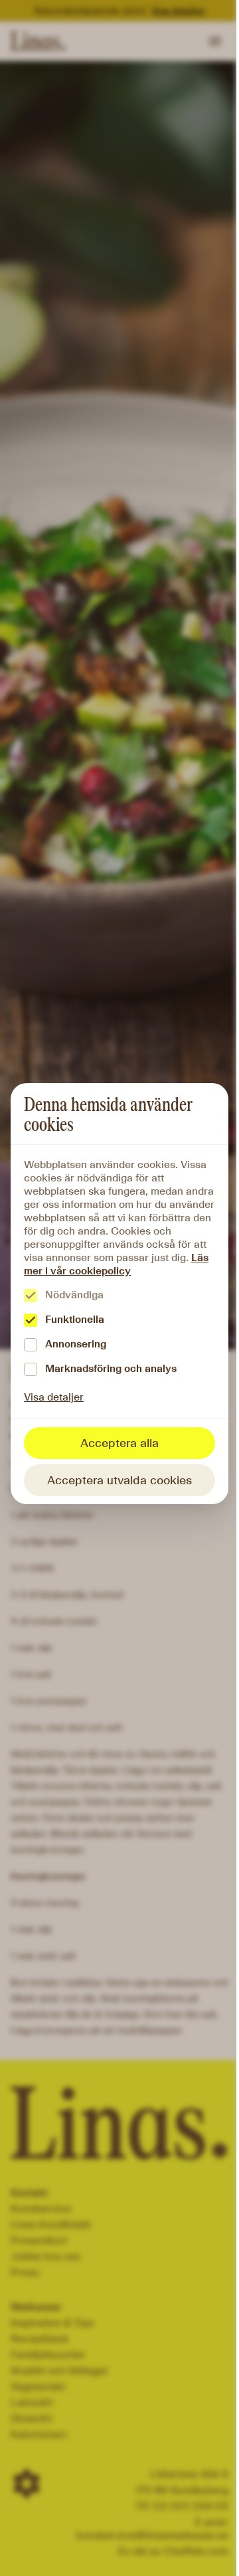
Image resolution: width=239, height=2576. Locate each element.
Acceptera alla (119, 1443)
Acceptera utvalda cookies (119, 1480)
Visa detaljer (54, 1397)
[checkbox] (31, 1296)
